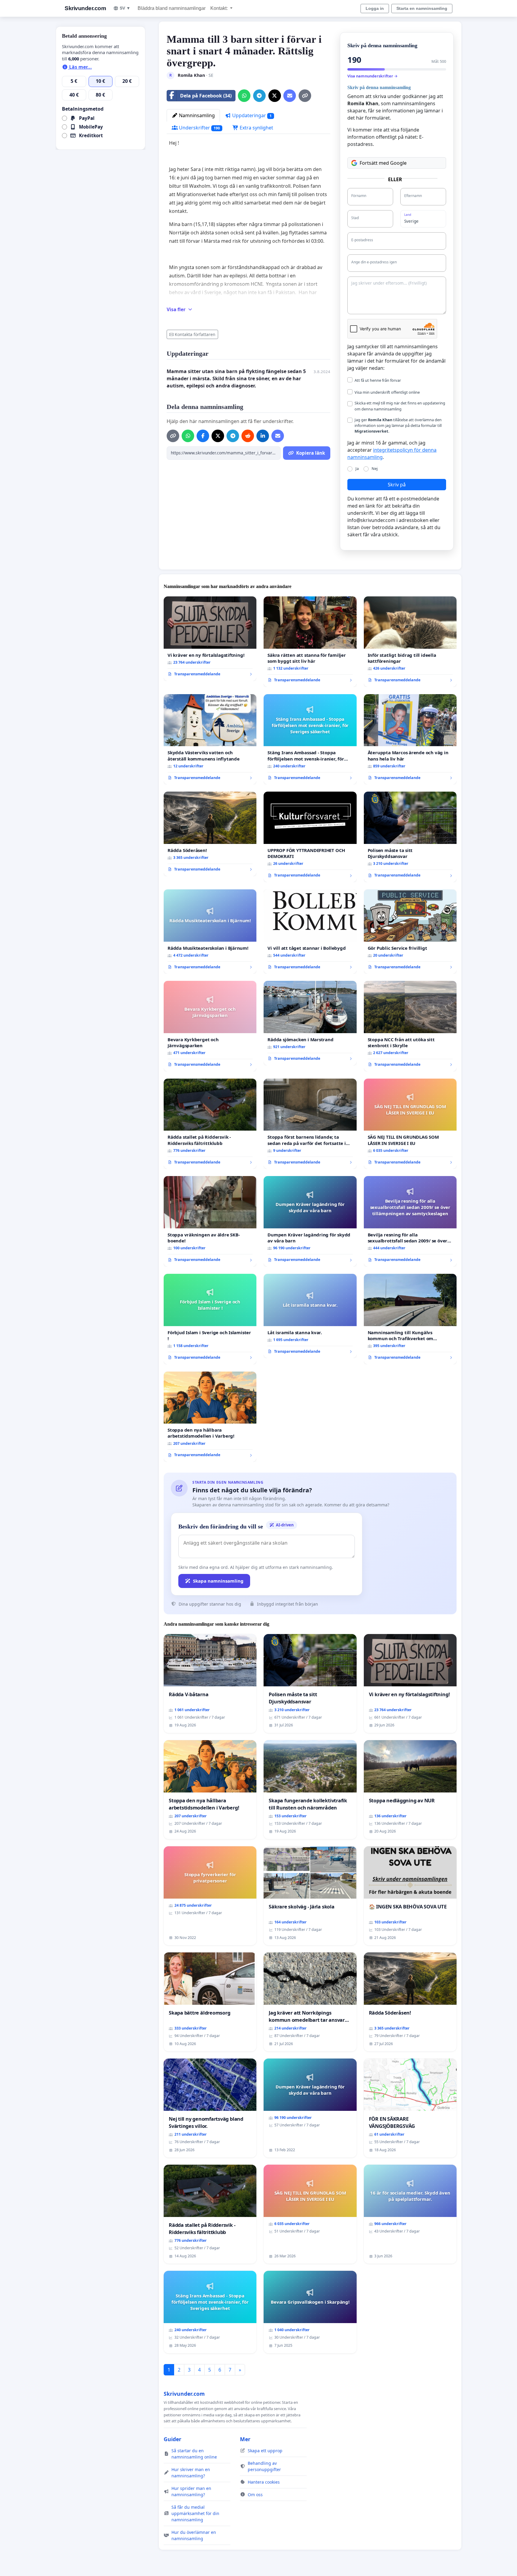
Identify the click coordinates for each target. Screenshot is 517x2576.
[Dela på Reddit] (248, 436)
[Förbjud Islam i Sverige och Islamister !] (210, 1319)
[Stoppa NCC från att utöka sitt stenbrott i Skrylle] (410, 1026)
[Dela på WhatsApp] (244, 96)
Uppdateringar (251, 115)
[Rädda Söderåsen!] (210, 834)
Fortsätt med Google (383, 163)
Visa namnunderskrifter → (372, 76)
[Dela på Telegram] (259, 96)
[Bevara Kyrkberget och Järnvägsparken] (210, 1026)
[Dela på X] (275, 96)
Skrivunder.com (85, 8)
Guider (172, 2439)
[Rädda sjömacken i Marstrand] (310, 1023)
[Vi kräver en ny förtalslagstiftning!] (210, 639)
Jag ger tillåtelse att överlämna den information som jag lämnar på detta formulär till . (398, 425)
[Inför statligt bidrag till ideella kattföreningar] (410, 642)
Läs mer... (80, 67)
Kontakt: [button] (220, 8)
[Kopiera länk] (305, 96)
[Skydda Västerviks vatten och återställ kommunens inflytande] (210, 739)
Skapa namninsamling (218, 1581)
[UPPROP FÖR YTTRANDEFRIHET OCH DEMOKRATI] (310, 837)
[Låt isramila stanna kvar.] (310, 1316)
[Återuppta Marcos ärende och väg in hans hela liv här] (410, 739)
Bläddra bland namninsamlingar (172, 8)
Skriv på (397, 485)
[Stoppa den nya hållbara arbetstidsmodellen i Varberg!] (210, 1417)
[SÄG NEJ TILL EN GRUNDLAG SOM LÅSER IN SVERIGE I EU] (410, 1124)
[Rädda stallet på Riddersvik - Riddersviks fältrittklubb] (210, 1124)
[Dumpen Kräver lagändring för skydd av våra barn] (310, 1221)
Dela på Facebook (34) (206, 96)
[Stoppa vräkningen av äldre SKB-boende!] (210, 1221)
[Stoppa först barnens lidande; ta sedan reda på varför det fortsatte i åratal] (310, 1124)
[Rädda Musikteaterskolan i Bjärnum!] (210, 932)
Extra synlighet (256, 128)
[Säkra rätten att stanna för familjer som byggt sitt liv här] (310, 642)
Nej (375, 468)
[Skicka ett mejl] (290, 96)
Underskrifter (199, 128)
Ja (357, 468)
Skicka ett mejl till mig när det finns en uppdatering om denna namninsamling (400, 406)
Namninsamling (196, 115)
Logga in (375, 8)
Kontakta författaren (195, 334)
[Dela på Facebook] (203, 436)
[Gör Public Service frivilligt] (410, 932)
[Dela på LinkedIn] (263, 436)
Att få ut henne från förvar (378, 380)
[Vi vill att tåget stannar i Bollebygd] (310, 932)
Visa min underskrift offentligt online (387, 392)
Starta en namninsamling (422, 8)
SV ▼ (125, 8)
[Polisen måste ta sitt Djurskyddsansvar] (410, 837)
